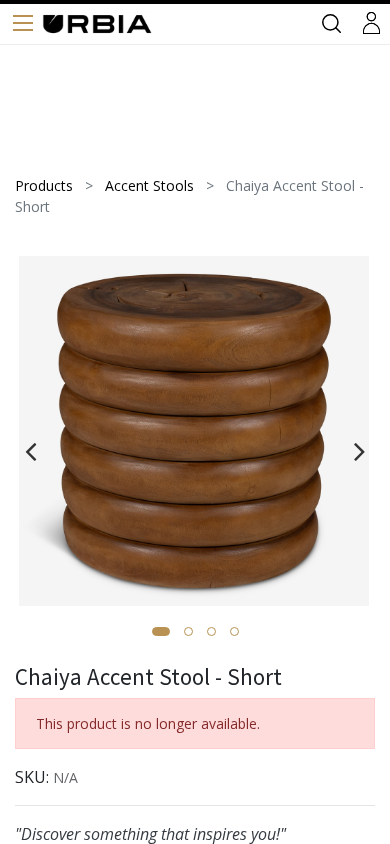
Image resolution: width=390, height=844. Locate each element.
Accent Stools (149, 185)
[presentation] (30, 451)
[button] (161, 631)
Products (44, 185)
